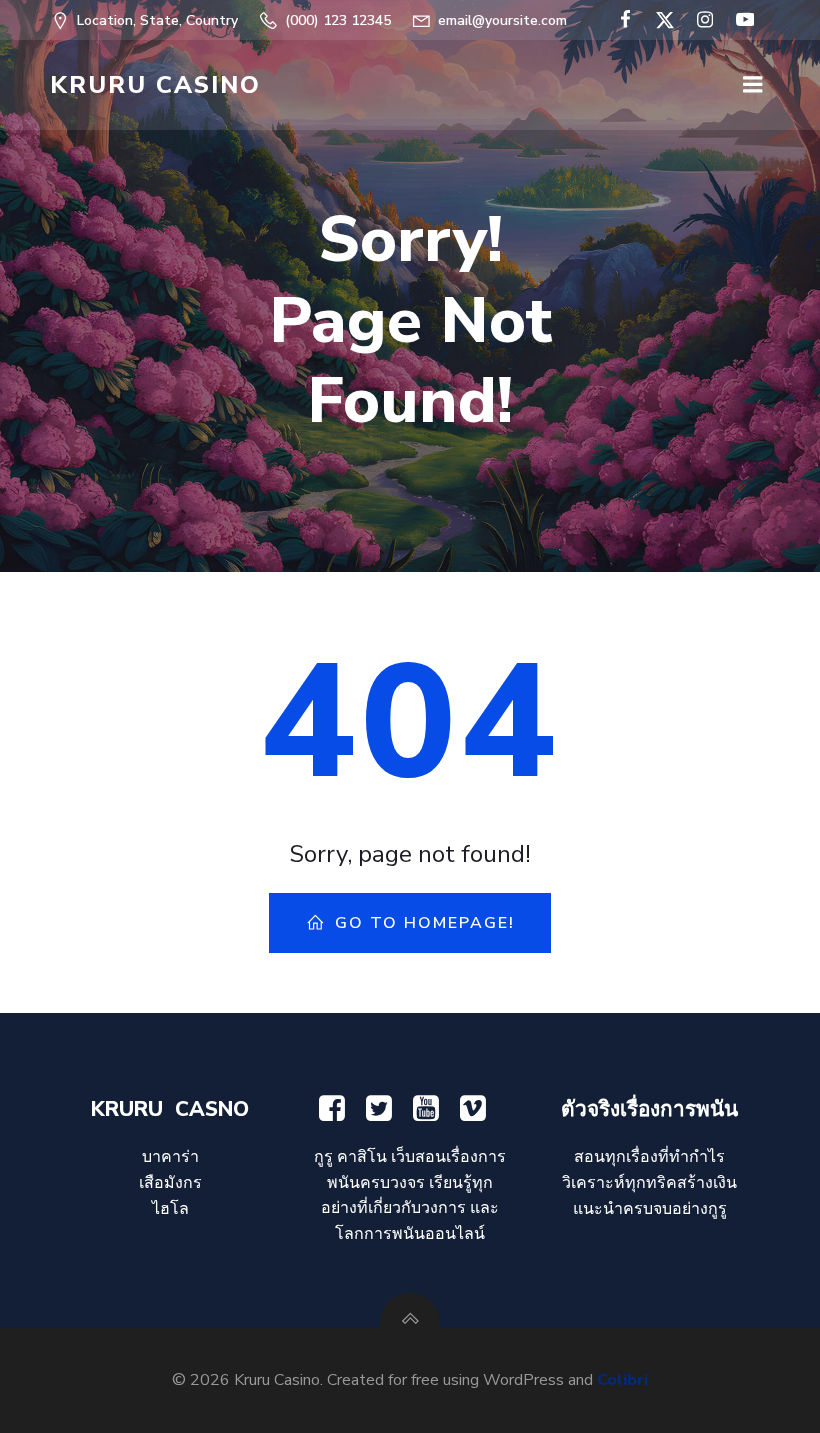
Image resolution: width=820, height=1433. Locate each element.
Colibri (622, 1380)
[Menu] (753, 85)
